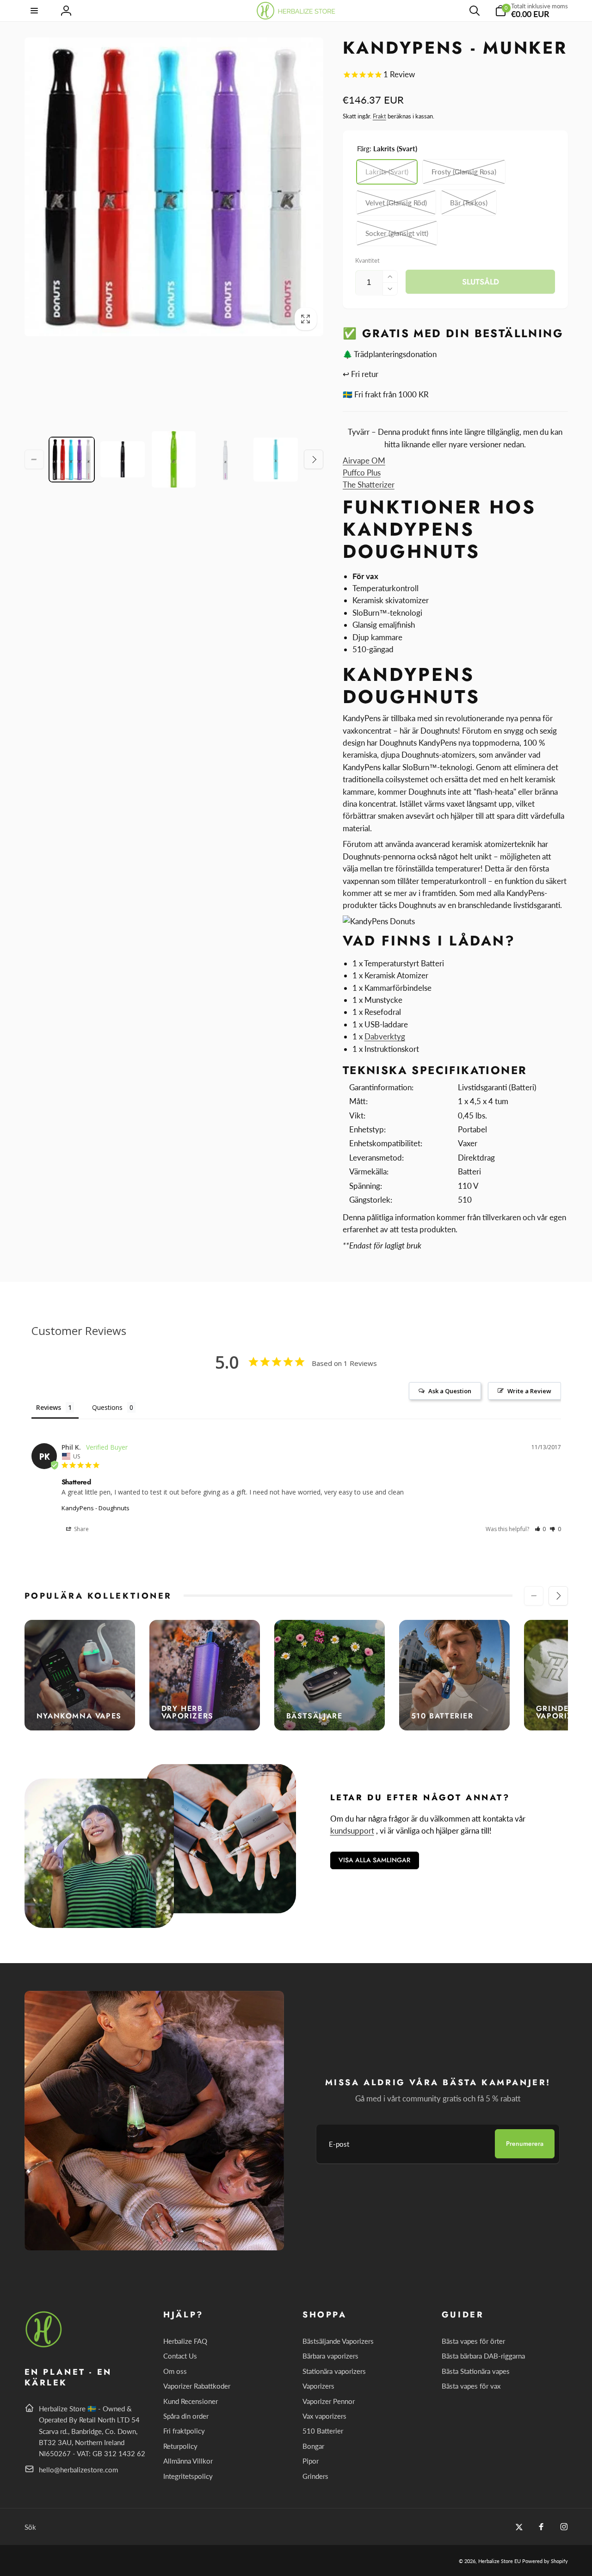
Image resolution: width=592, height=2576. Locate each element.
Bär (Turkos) (469, 203)
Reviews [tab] (49, 1407)
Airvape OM (364, 460)
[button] (35, 11)
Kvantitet (367, 260)
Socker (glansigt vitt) (397, 233)
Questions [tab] (107, 1407)
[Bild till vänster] (34, 459)
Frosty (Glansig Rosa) (464, 172)
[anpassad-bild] (44, 2346)
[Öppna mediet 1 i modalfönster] (174, 187)
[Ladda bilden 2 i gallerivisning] (123, 459)
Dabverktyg (385, 1036)
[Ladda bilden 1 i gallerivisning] (72, 459)
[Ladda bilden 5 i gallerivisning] (276, 459)
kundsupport (352, 1831)
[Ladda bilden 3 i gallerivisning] (174, 459)
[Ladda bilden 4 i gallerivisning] (225, 459)
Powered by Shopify (545, 2561)
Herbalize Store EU (499, 2561)
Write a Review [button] (529, 1391)
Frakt (379, 116)
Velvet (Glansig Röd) (396, 203)
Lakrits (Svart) (387, 172)
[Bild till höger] (314, 459)
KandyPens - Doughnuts (96, 1508)
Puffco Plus (362, 473)
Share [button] (81, 1529)
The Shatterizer (369, 485)
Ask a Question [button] (450, 1391)
